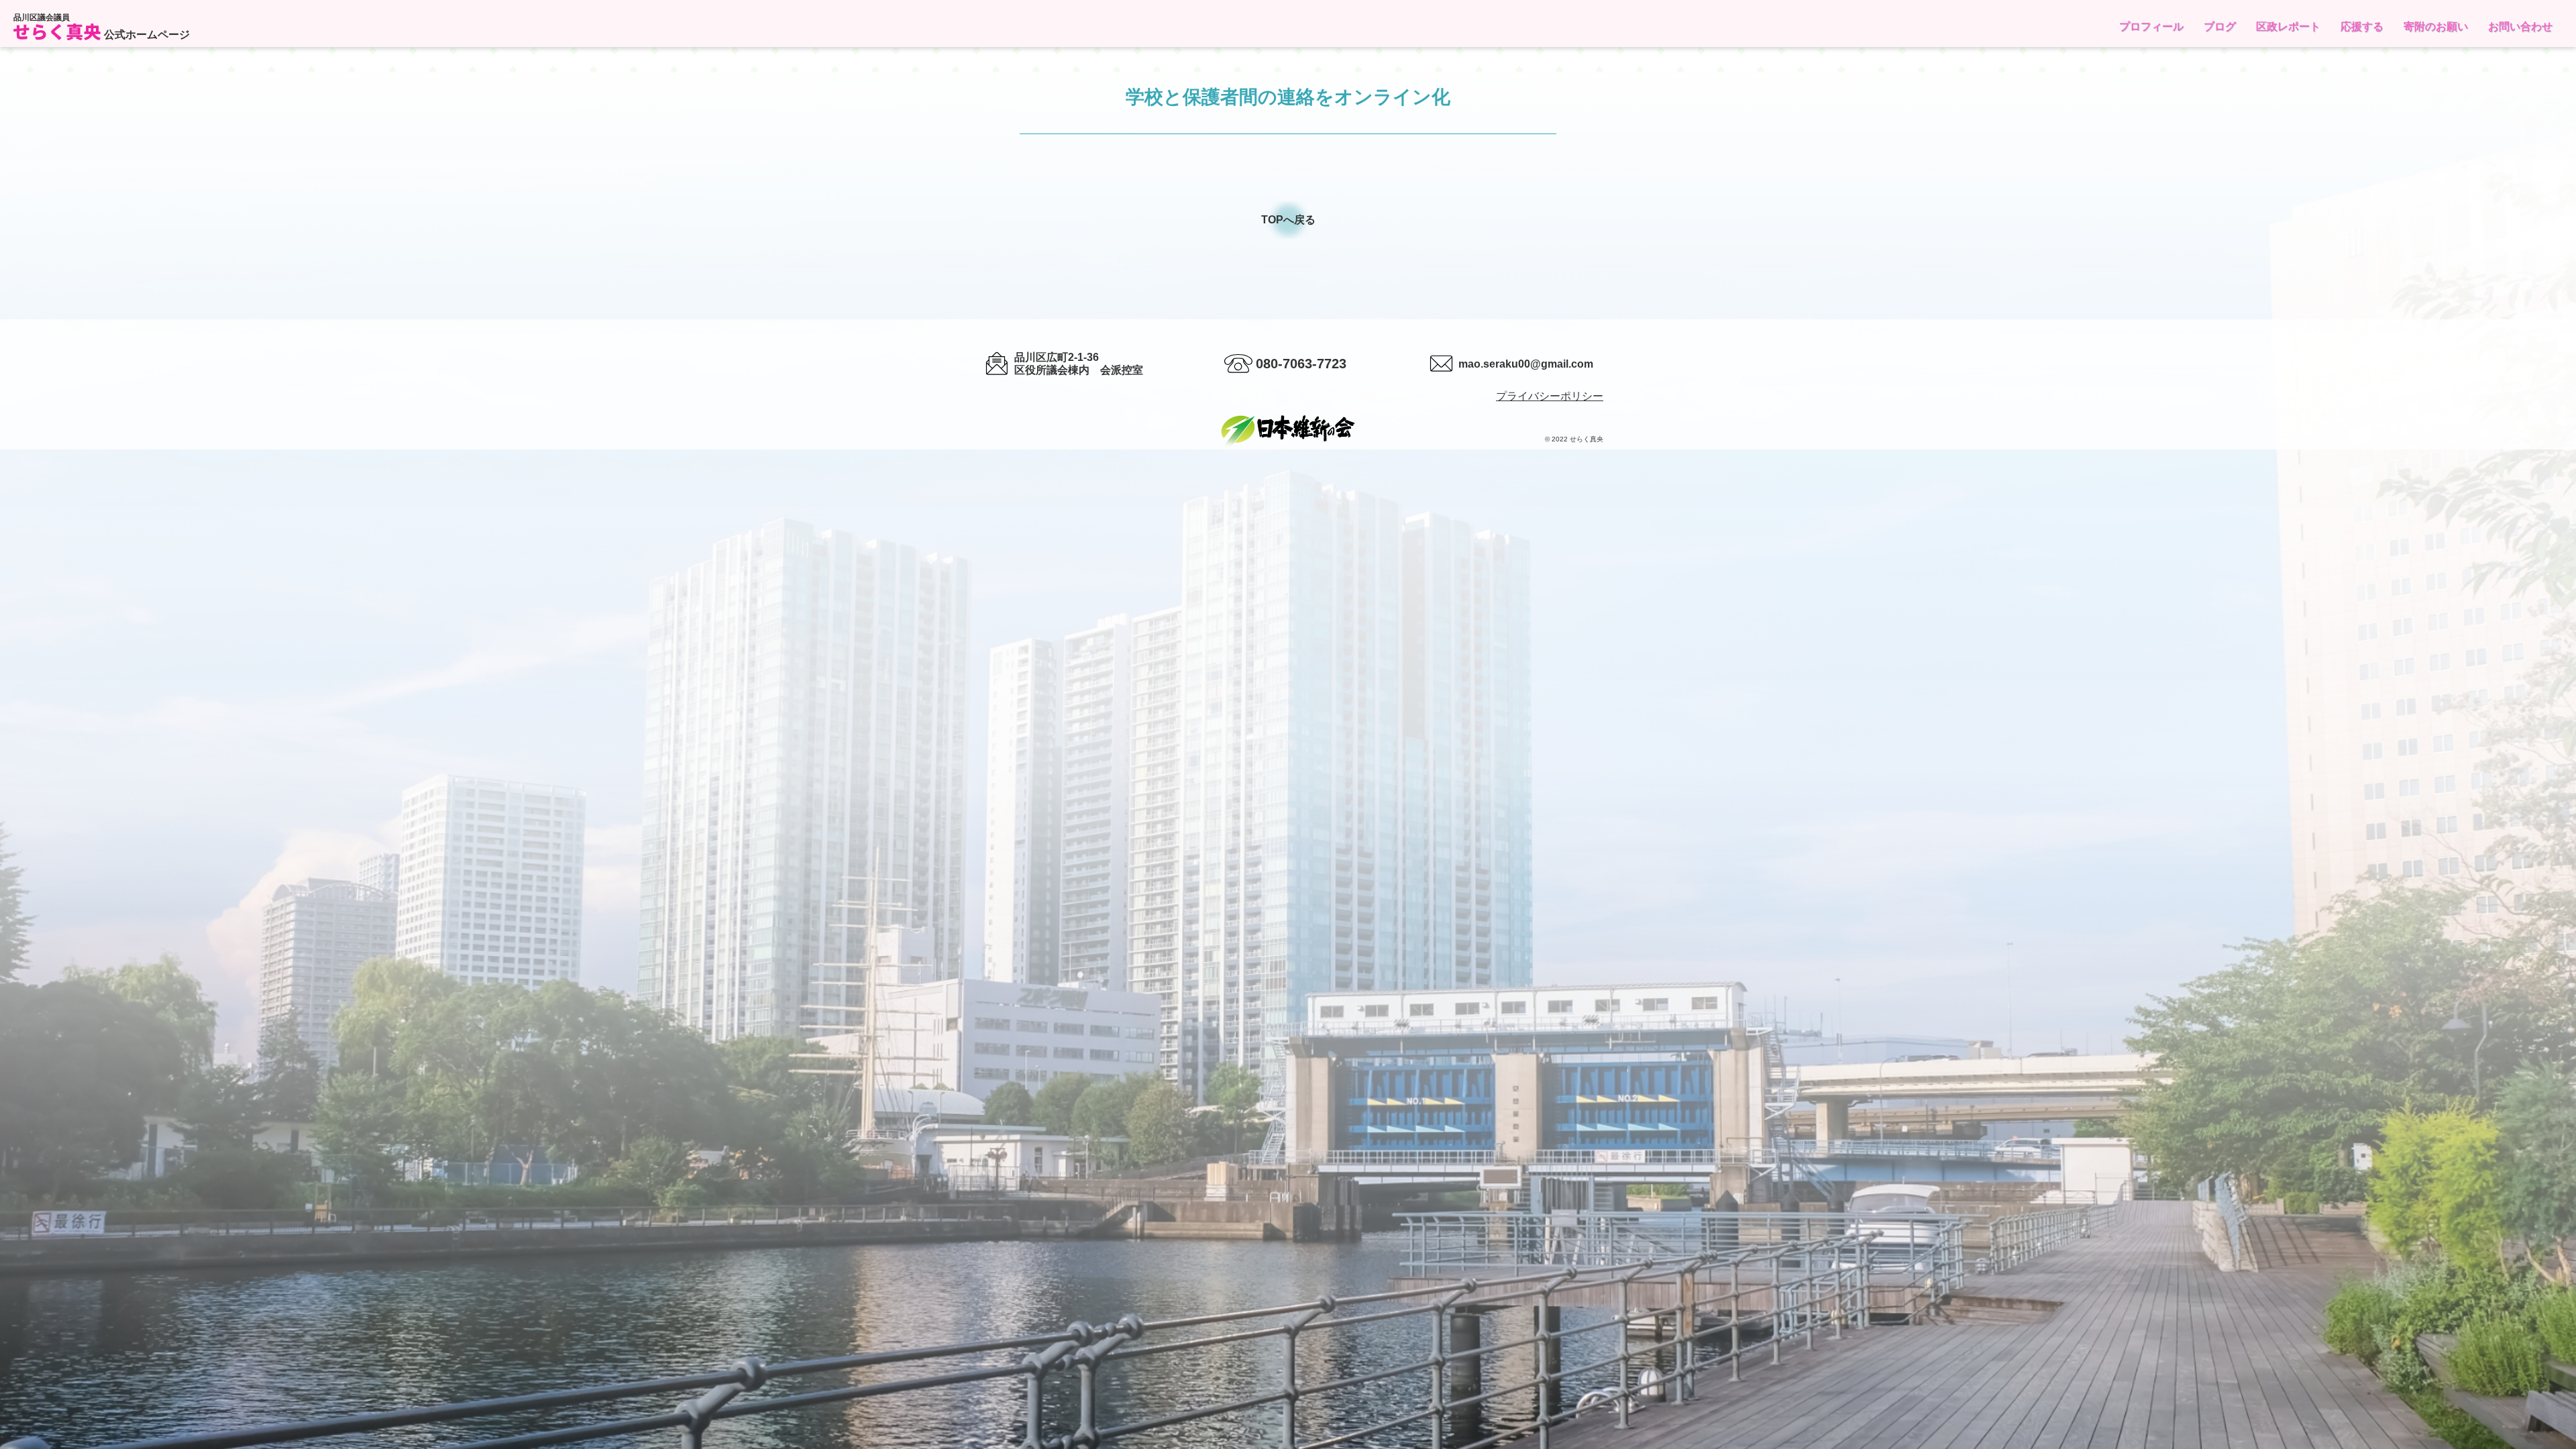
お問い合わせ (2520, 26)
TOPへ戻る (1288, 220)
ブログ (2220, 26)
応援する (2362, 26)
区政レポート (2288, 26)
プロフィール (2151, 26)
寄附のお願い (2436, 26)
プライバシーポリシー (1550, 396)
